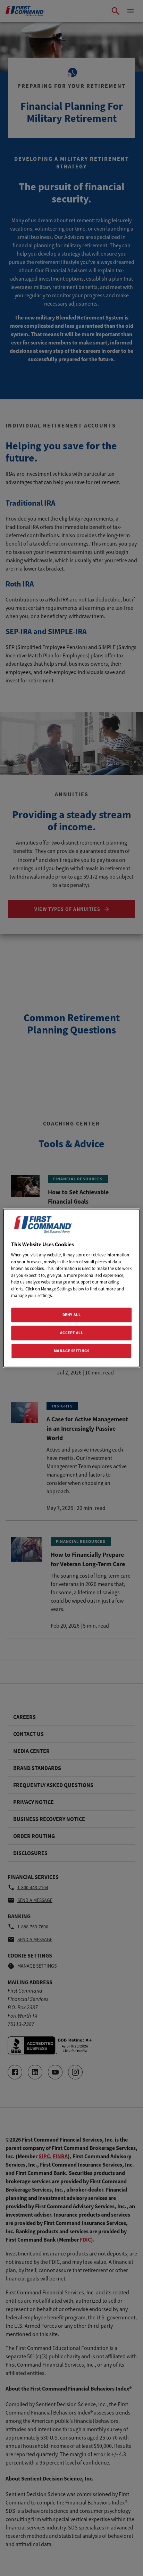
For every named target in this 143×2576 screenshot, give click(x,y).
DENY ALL (72, 1315)
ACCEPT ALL (72, 1332)
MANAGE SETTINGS (72, 1351)
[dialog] (71, 1288)
